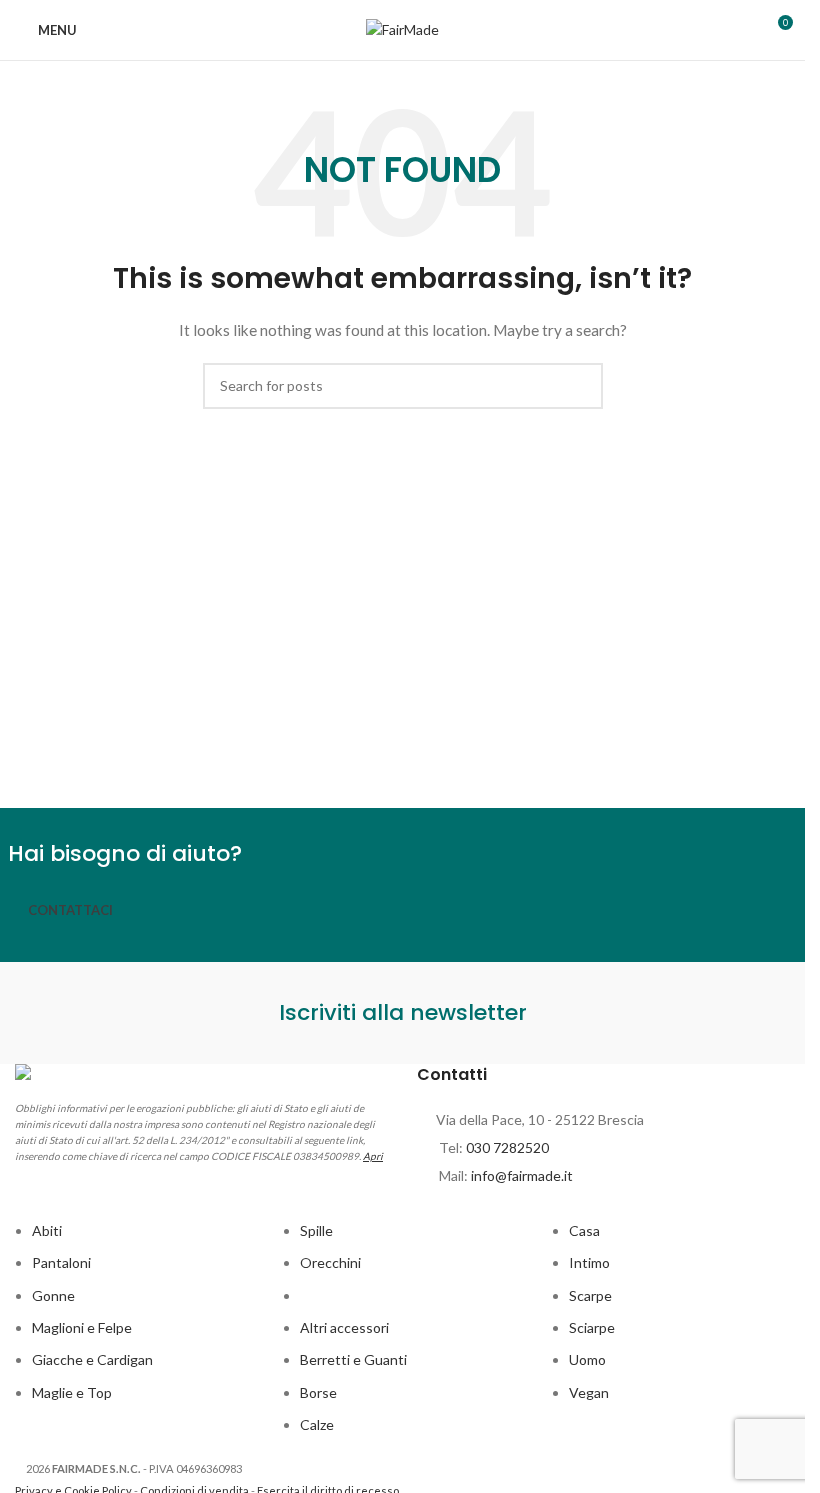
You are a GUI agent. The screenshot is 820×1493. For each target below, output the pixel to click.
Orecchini (330, 1262)
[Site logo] (402, 28)
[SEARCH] (580, 386)
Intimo (589, 1262)
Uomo (587, 1359)
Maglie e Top (72, 1392)
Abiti (47, 1230)
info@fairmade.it (522, 1175)
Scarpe (590, 1295)
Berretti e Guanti (353, 1359)
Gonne (53, 1295)
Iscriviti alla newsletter (403, 1012)
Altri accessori (344, 1327)
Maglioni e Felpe (82, 1327)
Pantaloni (61, 1262)
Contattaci (70, 910)
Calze (317, 1424)
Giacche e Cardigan (92, 1359)
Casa (584, 1230)
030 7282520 (507, 1147)
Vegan (589, 1392)
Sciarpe (592, 1327)
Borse (318, 1392)
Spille (316, 1230)
